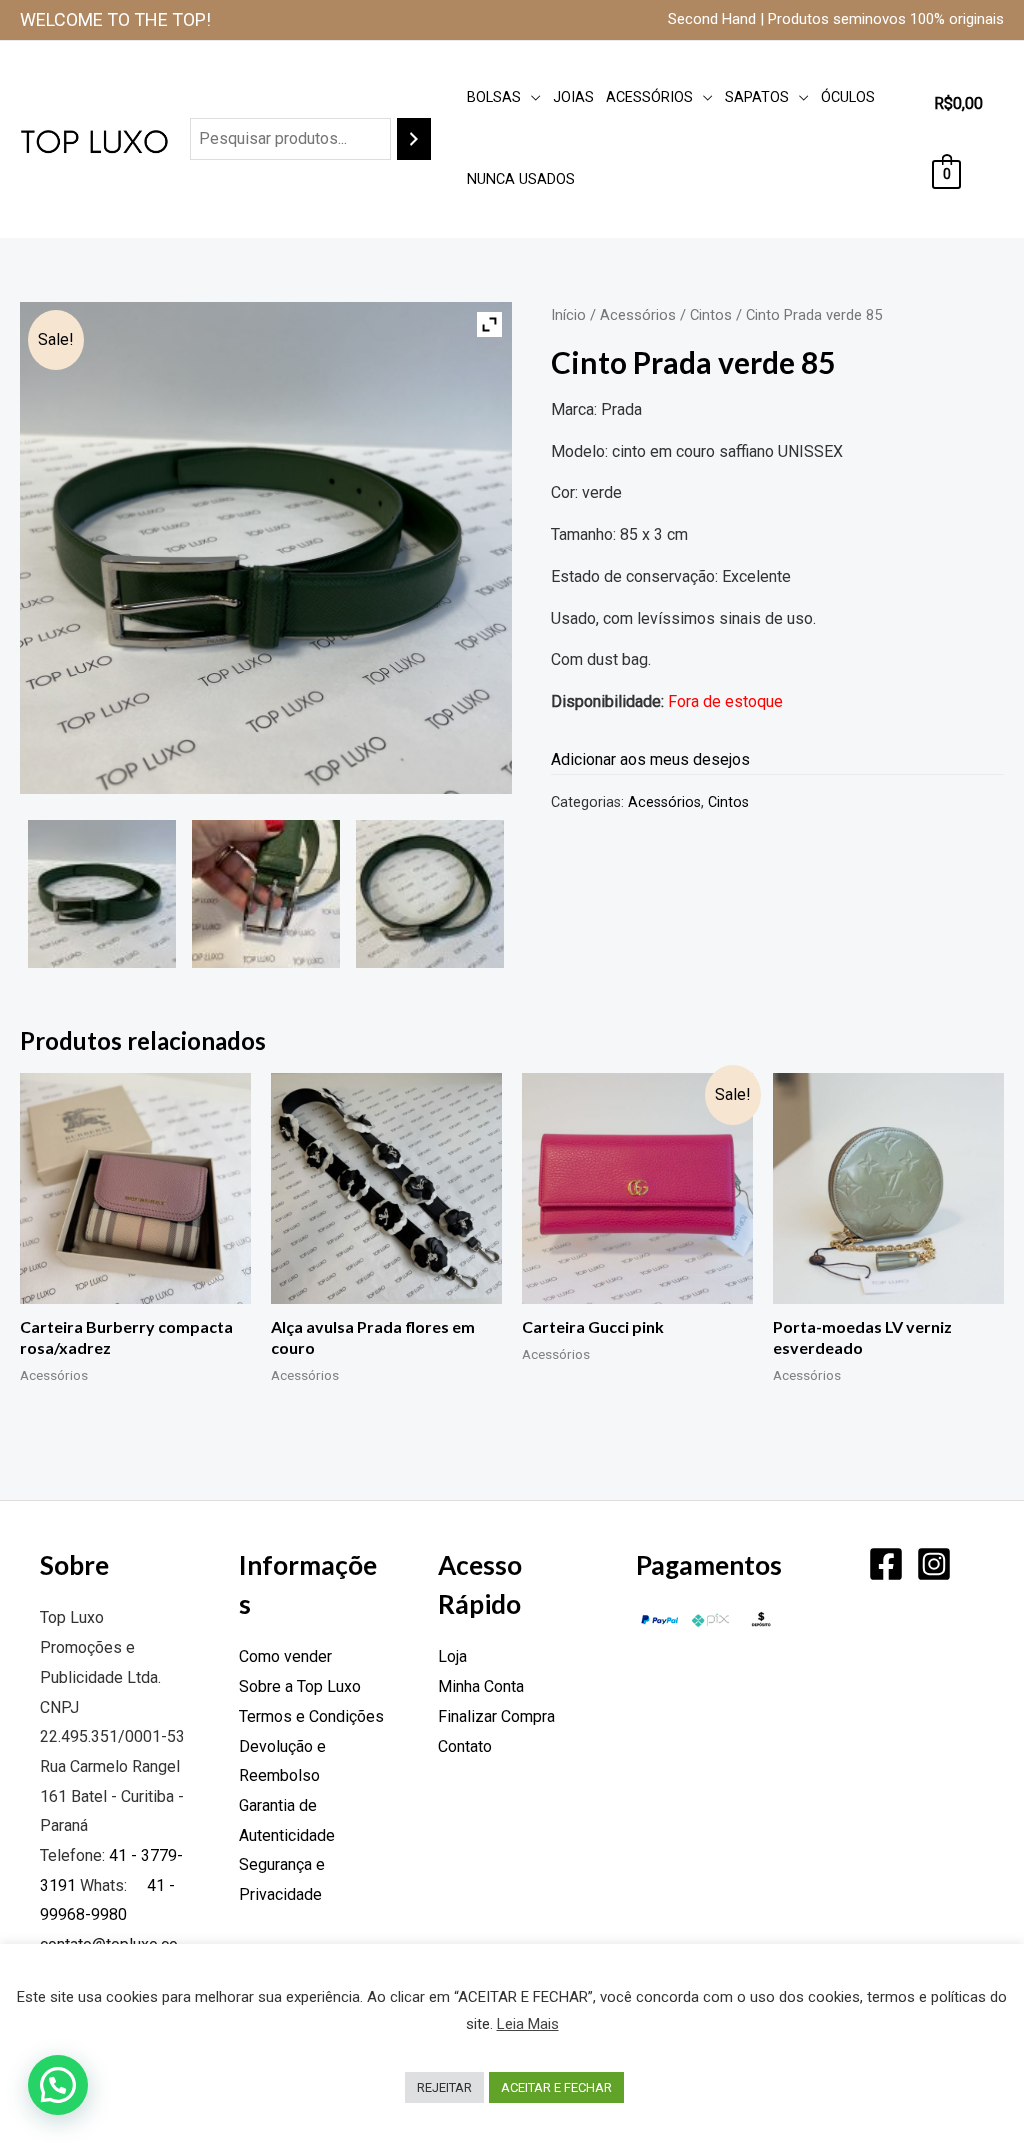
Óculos (848, 97)
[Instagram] (934, 1564)
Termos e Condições (311, 1716)
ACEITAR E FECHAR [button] (556, 2087)
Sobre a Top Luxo (300, 1686)
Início (568, 315)
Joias (573, 97)
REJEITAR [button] (444, 2087)
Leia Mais (528, 2024)
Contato (465, 1746)
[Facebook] (886, 1564)
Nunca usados (521, 179)
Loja (452, 1656)
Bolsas (494, 97)
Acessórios (649, 97)
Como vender (285, 1656)
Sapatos (757, 97)
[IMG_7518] (266, 894)
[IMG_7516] (430, 894)
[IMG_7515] (102, 894)
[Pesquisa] (414, 139)
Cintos (711, 315)
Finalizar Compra (496, 1716)
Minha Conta (481, 1686)
